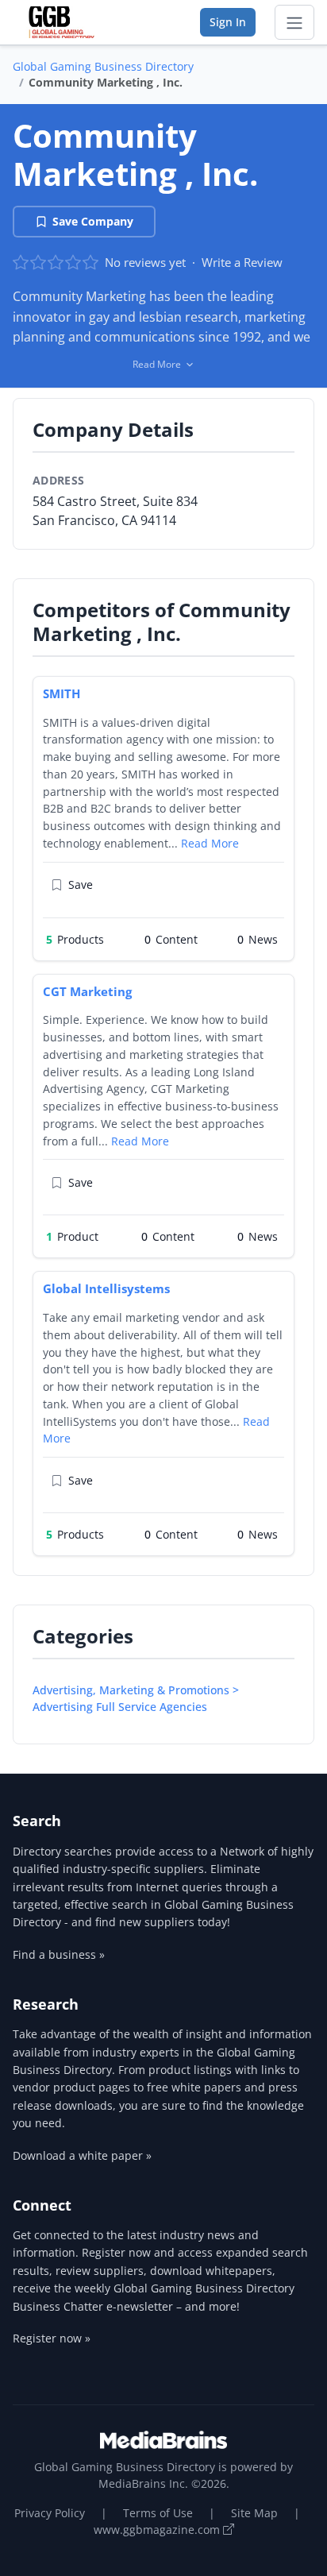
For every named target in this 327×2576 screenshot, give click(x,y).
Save (81, 884)
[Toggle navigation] (294, 22)
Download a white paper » (82, 2155)
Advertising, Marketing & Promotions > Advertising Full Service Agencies (136, 1698)
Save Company (93, 221)
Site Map (254, 2513)
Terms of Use (158, 2513)
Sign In (228, 22)
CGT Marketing (87, 991)
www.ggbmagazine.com (158, 2530)
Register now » (52, 2338)
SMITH (62, 693)
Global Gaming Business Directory (103, 66)
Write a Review (242, 262)
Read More (210, 843)
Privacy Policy (50, 2513)
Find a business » (59, 1954)
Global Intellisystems (106, 1288)
